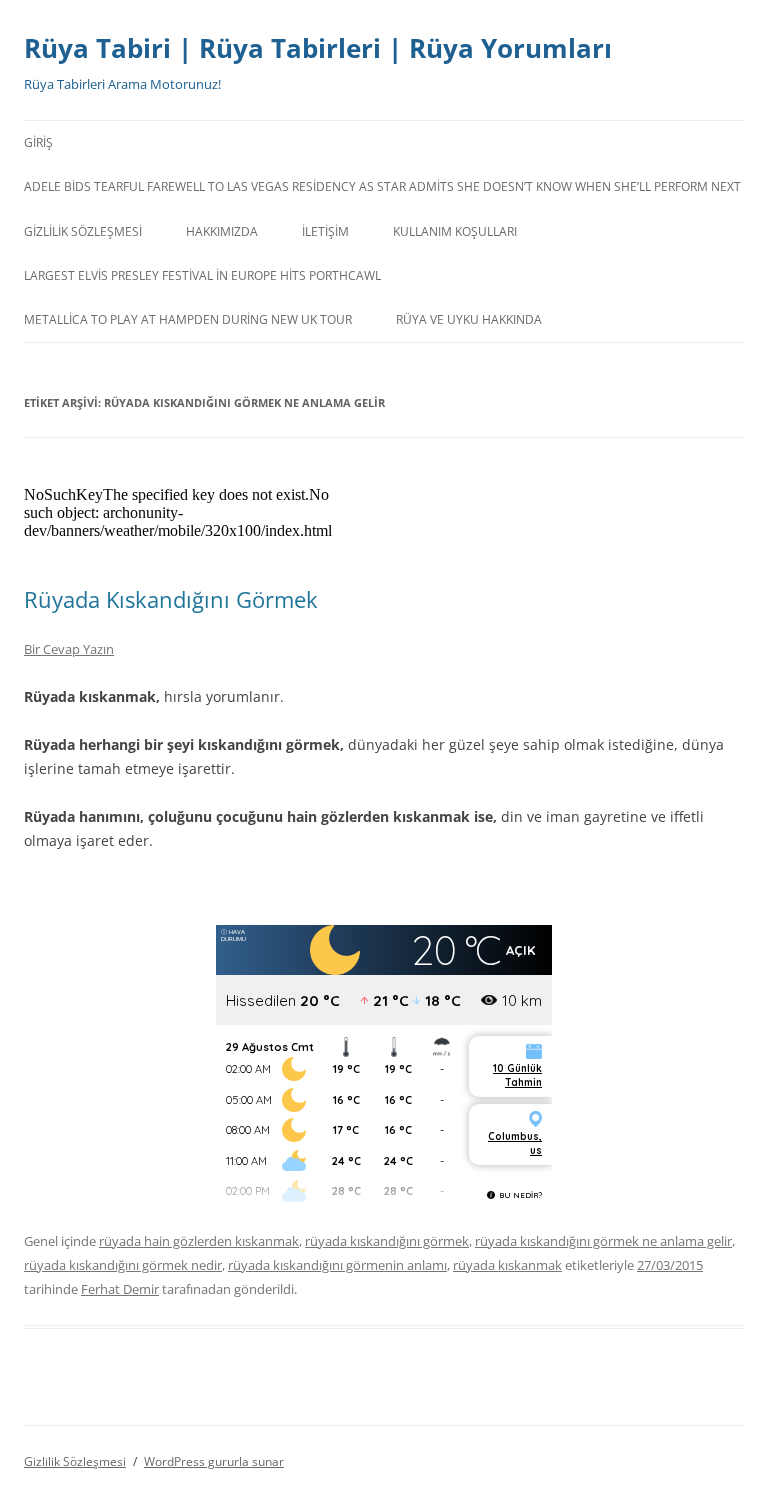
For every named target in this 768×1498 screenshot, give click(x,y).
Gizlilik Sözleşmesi (83, 231)
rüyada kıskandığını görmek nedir (123, 1265)
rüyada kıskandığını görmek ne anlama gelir (603, 1241)
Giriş (38, 142)
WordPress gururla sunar (214, 1461)
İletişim (325, 231)
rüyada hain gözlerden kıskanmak (199, 1241)
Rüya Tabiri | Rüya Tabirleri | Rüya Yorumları (318, 48)
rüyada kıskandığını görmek (387, 1241)
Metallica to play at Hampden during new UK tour (188, 319)
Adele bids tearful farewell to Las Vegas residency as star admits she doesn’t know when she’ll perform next (382, 186)
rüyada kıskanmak (507, 1265)
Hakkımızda (222, 231)
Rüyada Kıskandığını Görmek (171, 599)
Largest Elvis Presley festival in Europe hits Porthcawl (202, 275)
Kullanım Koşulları (455, 231)
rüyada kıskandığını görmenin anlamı (337, 1265)
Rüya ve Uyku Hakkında (469, 319)
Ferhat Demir (120, 1289)
